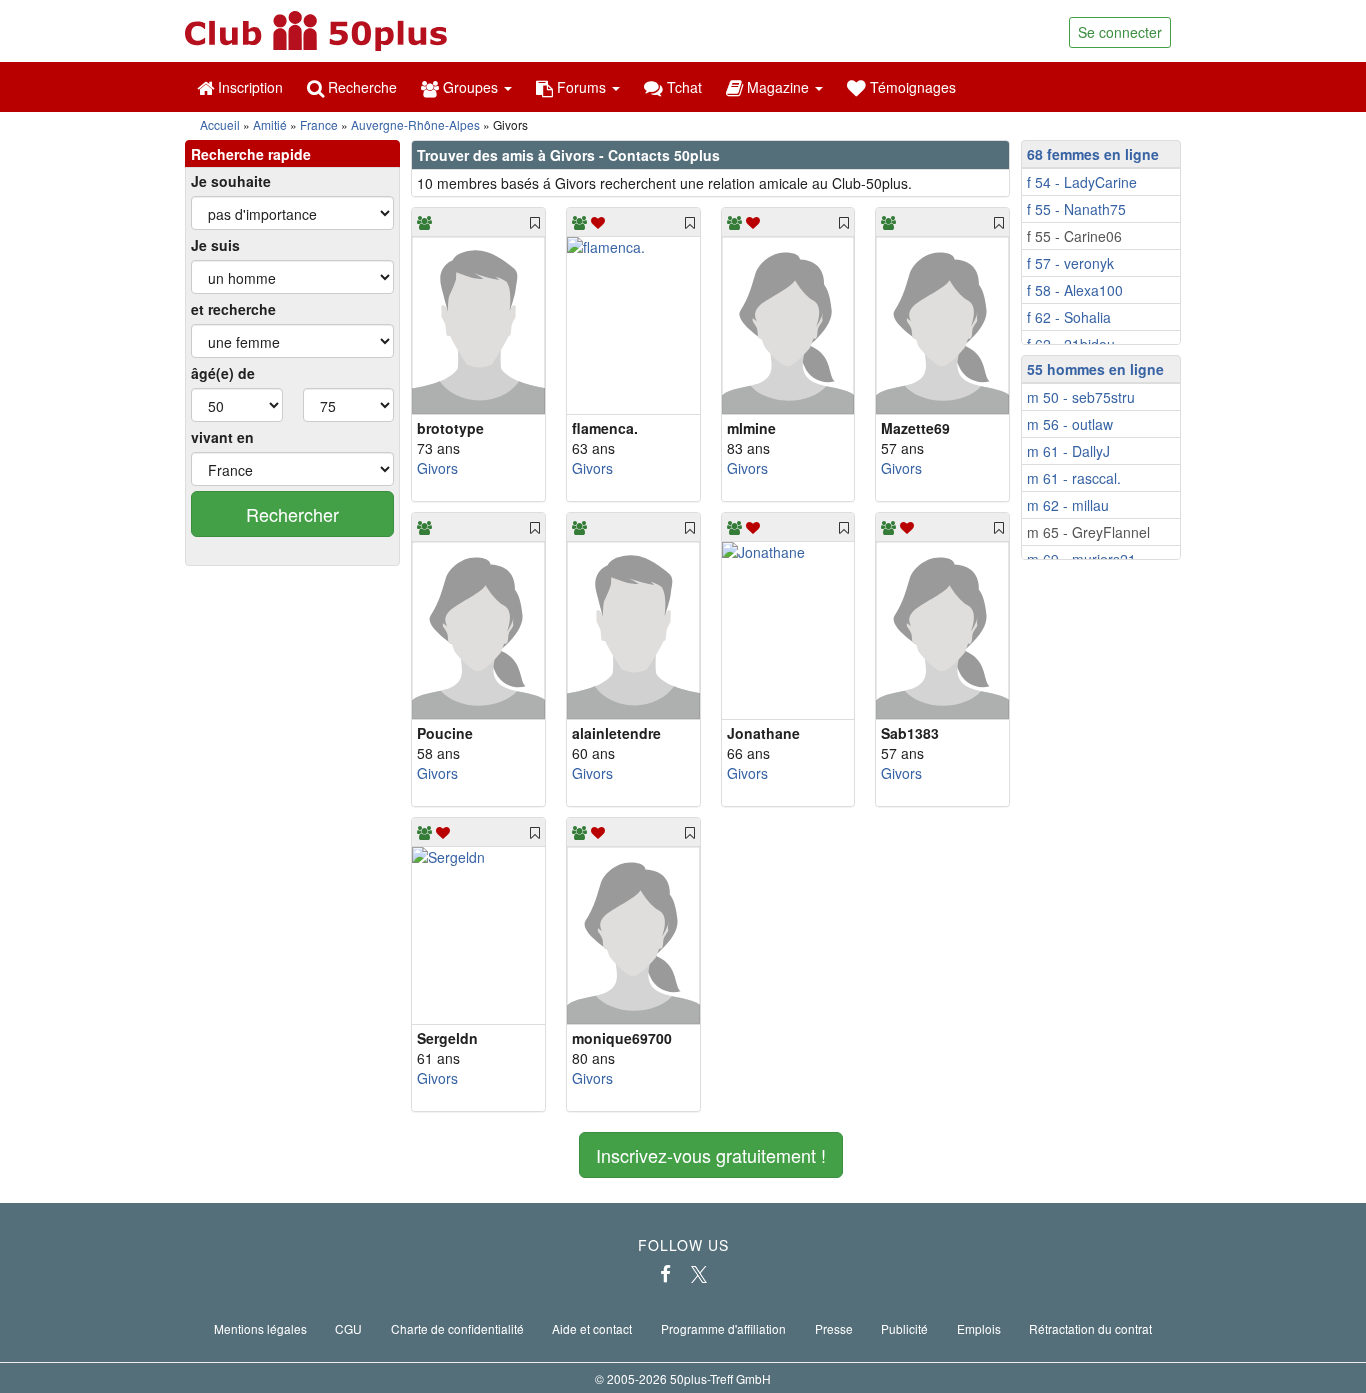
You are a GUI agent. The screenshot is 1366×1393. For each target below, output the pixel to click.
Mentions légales (260, 1328)
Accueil (220, 124)
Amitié (270, 124)
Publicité (904, 1328)
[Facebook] (665, 1274)
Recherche (360, 87)
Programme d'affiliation (723, 1328)
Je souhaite (231, 181)
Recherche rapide (251, 154)
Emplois (979, 1328)
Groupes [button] (470, 87)
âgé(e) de (223, 373)
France (319, 124)
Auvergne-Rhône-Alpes (415, 124)
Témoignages (911, 87)
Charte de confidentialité (457, 1328)
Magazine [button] (778, 87)
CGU (348, 1328)
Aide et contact (592, 1328)
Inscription (248, 87)
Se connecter (1120, 32)
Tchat (682, 87)
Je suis (215, 245)
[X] (699, 1274)
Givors (437, 468)
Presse (834, 1328)
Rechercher (292, 514)
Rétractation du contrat (1090, 1328)
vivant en (222, 437)
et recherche (233, 309)
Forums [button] (581, 87)
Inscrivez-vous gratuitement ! (711, 1155)
